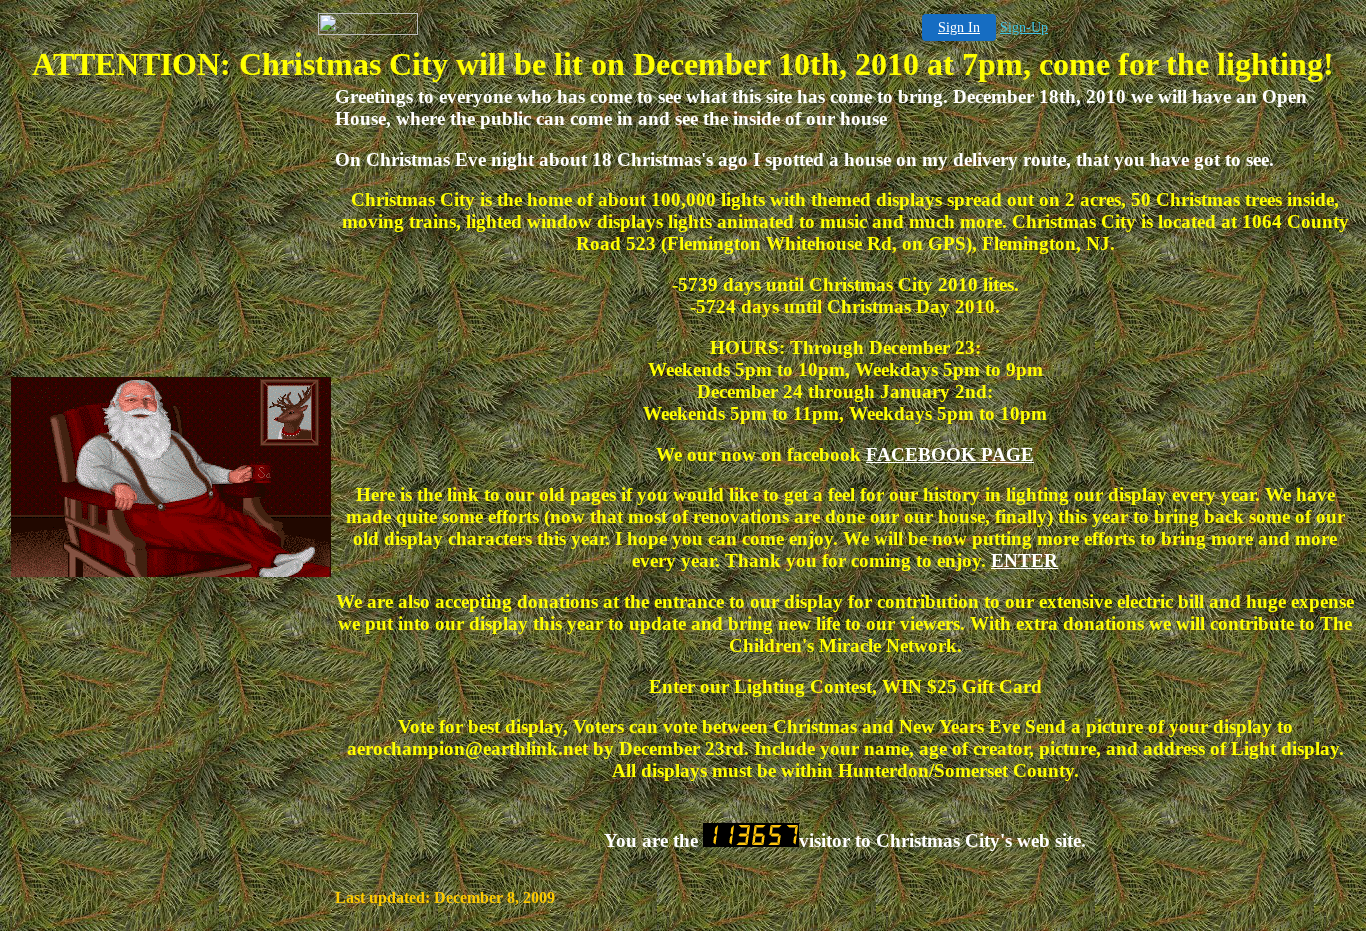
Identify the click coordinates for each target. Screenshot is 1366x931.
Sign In (959, 27)
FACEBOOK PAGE (950, 454)
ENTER (1024, 560)
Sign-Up (1024, 27)
